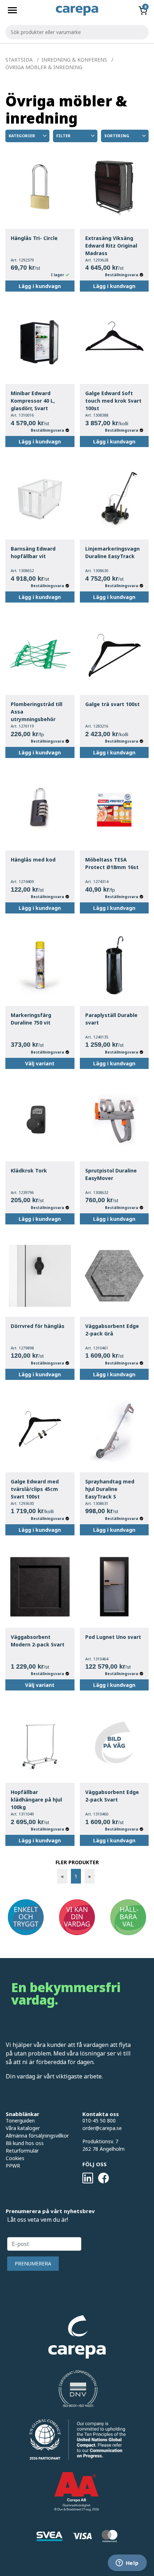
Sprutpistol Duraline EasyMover (111, 1174)
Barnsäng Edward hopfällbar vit (33, 552)
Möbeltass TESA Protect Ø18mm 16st (112, 863)
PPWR (13, 2166)
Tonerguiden (20, 2121)
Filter (63, 136)
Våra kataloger (23, 2128)
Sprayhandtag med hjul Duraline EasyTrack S (110, 1489)
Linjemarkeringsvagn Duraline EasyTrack (112, 552)
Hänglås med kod (33, 860)
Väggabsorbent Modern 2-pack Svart (38, 1641)
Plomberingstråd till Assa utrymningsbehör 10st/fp (37, 712)
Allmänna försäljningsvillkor (37, 2136)
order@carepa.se (102, 2128)
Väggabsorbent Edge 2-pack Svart (112, 1796)
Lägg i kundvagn (40, 286)
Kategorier (22, 136)
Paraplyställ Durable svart (111, 1019)
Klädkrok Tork (29, 1171)
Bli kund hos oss (25, 2143)
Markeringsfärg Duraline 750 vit (31, 1019)
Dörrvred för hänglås (38, 1326)
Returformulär (22, 2151)
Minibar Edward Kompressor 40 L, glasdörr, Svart (33, 401)
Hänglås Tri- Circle (34, 238)
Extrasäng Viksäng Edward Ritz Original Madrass (111, 246)
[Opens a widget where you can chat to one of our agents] (127, 2563)
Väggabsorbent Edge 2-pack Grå (112, 1330)
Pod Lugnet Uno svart (113, 1637)
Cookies (15, 2158)
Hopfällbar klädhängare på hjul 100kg (36, 1800)
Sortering (117, 136)
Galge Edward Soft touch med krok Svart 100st (113, 401)
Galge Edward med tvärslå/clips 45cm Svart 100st (35, 1489)
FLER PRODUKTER (77, 1862)
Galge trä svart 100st (112, 704)
